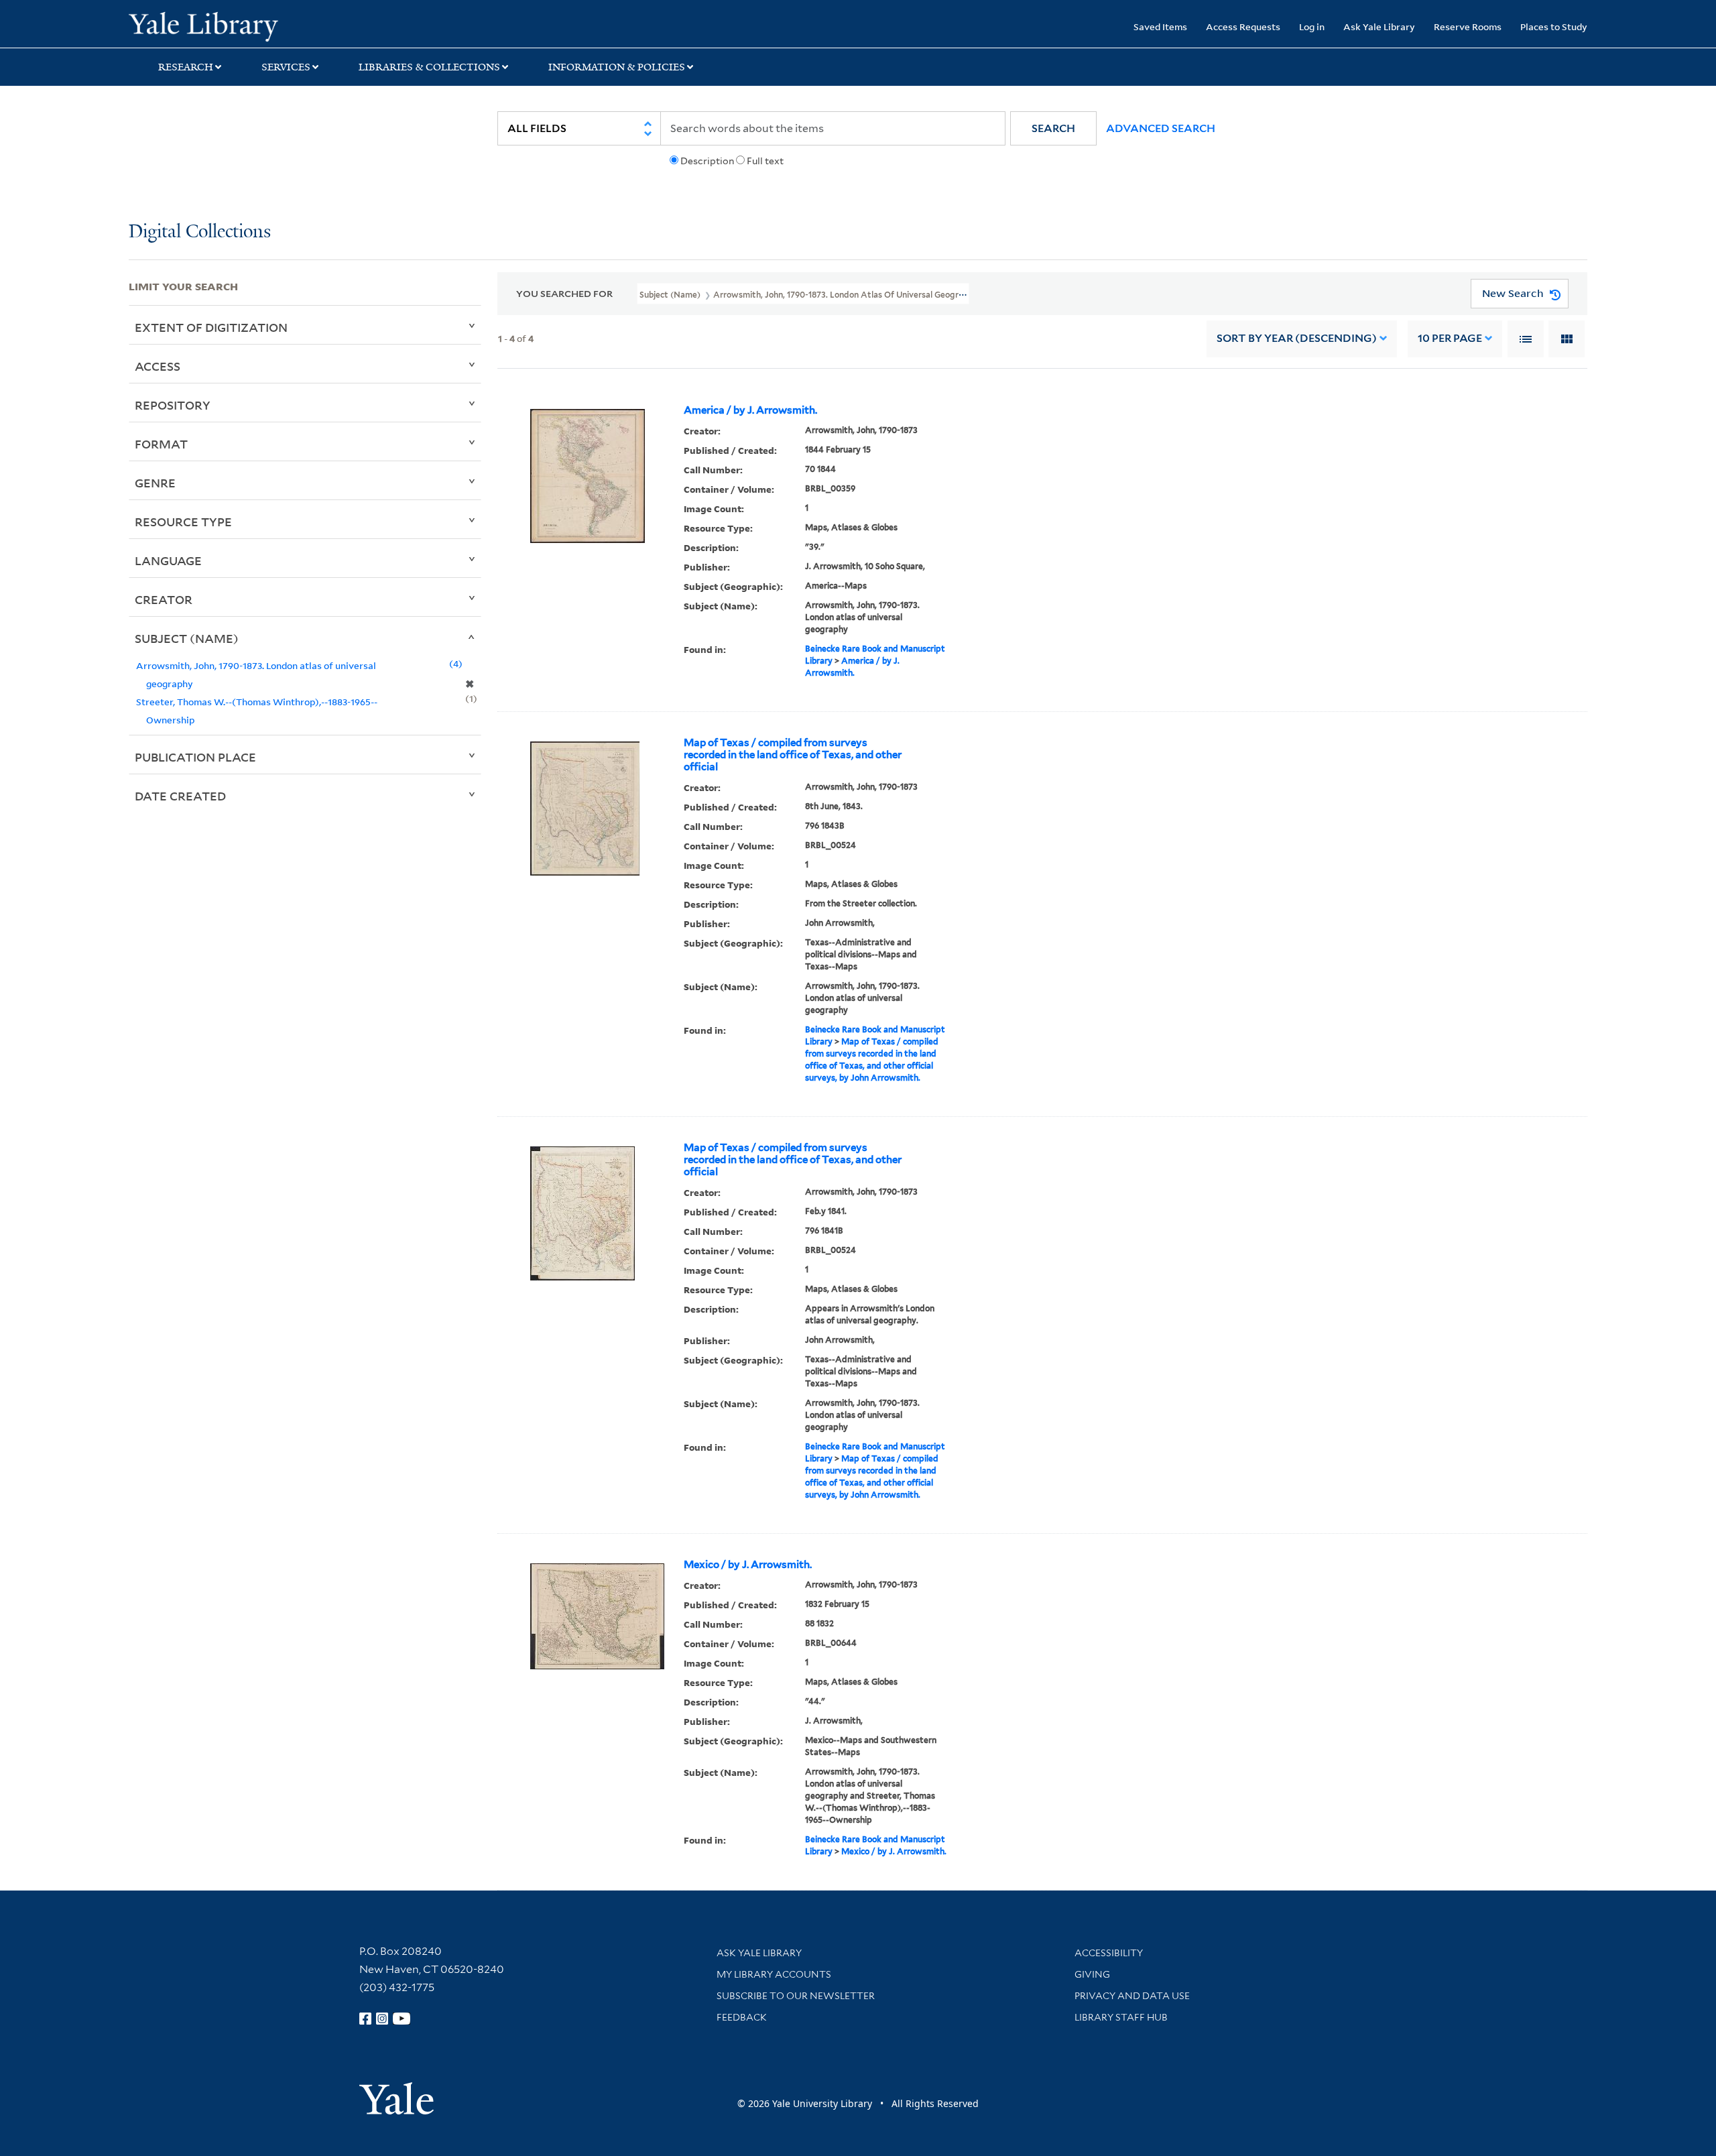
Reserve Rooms (1468, 26)
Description (707, 161)
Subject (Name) (187, 638)
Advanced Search (1161, 128)
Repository (173, 405)
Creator (164, 599)
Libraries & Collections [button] (429, 67)
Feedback (742, 2017)
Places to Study (1554, 26)
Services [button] (286, 67)
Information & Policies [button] (617, 67)
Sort (1297, 338)
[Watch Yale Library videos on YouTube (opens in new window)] (402, 2019)
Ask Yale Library (1379, 26)
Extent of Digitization (211, 327)
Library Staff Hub (1121, 2017)
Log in (1312, 26)
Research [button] (186, 67)
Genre (155, 483)
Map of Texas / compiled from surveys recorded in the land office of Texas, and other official (793, 755)
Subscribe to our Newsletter (796, 1996)
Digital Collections (200, 232)
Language (168, 560)
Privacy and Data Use (1132, 1996)
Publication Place (195, 757)
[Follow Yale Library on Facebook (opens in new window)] (365, 2019)
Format (161, 444)
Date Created (180, 796)
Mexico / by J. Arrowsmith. (748, 1565)
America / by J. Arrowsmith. (750, 410)
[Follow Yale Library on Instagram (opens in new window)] (382, 2019)
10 (1450, 338)
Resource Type (183, 522)
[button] (1053, 128)
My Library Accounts (774, 1974)
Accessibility (1109, 1953)
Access (158, 366)
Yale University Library (238, 25)
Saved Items (1160, 26)
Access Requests (1243, 26)
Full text (765, 161)
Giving (1092, 1974)
